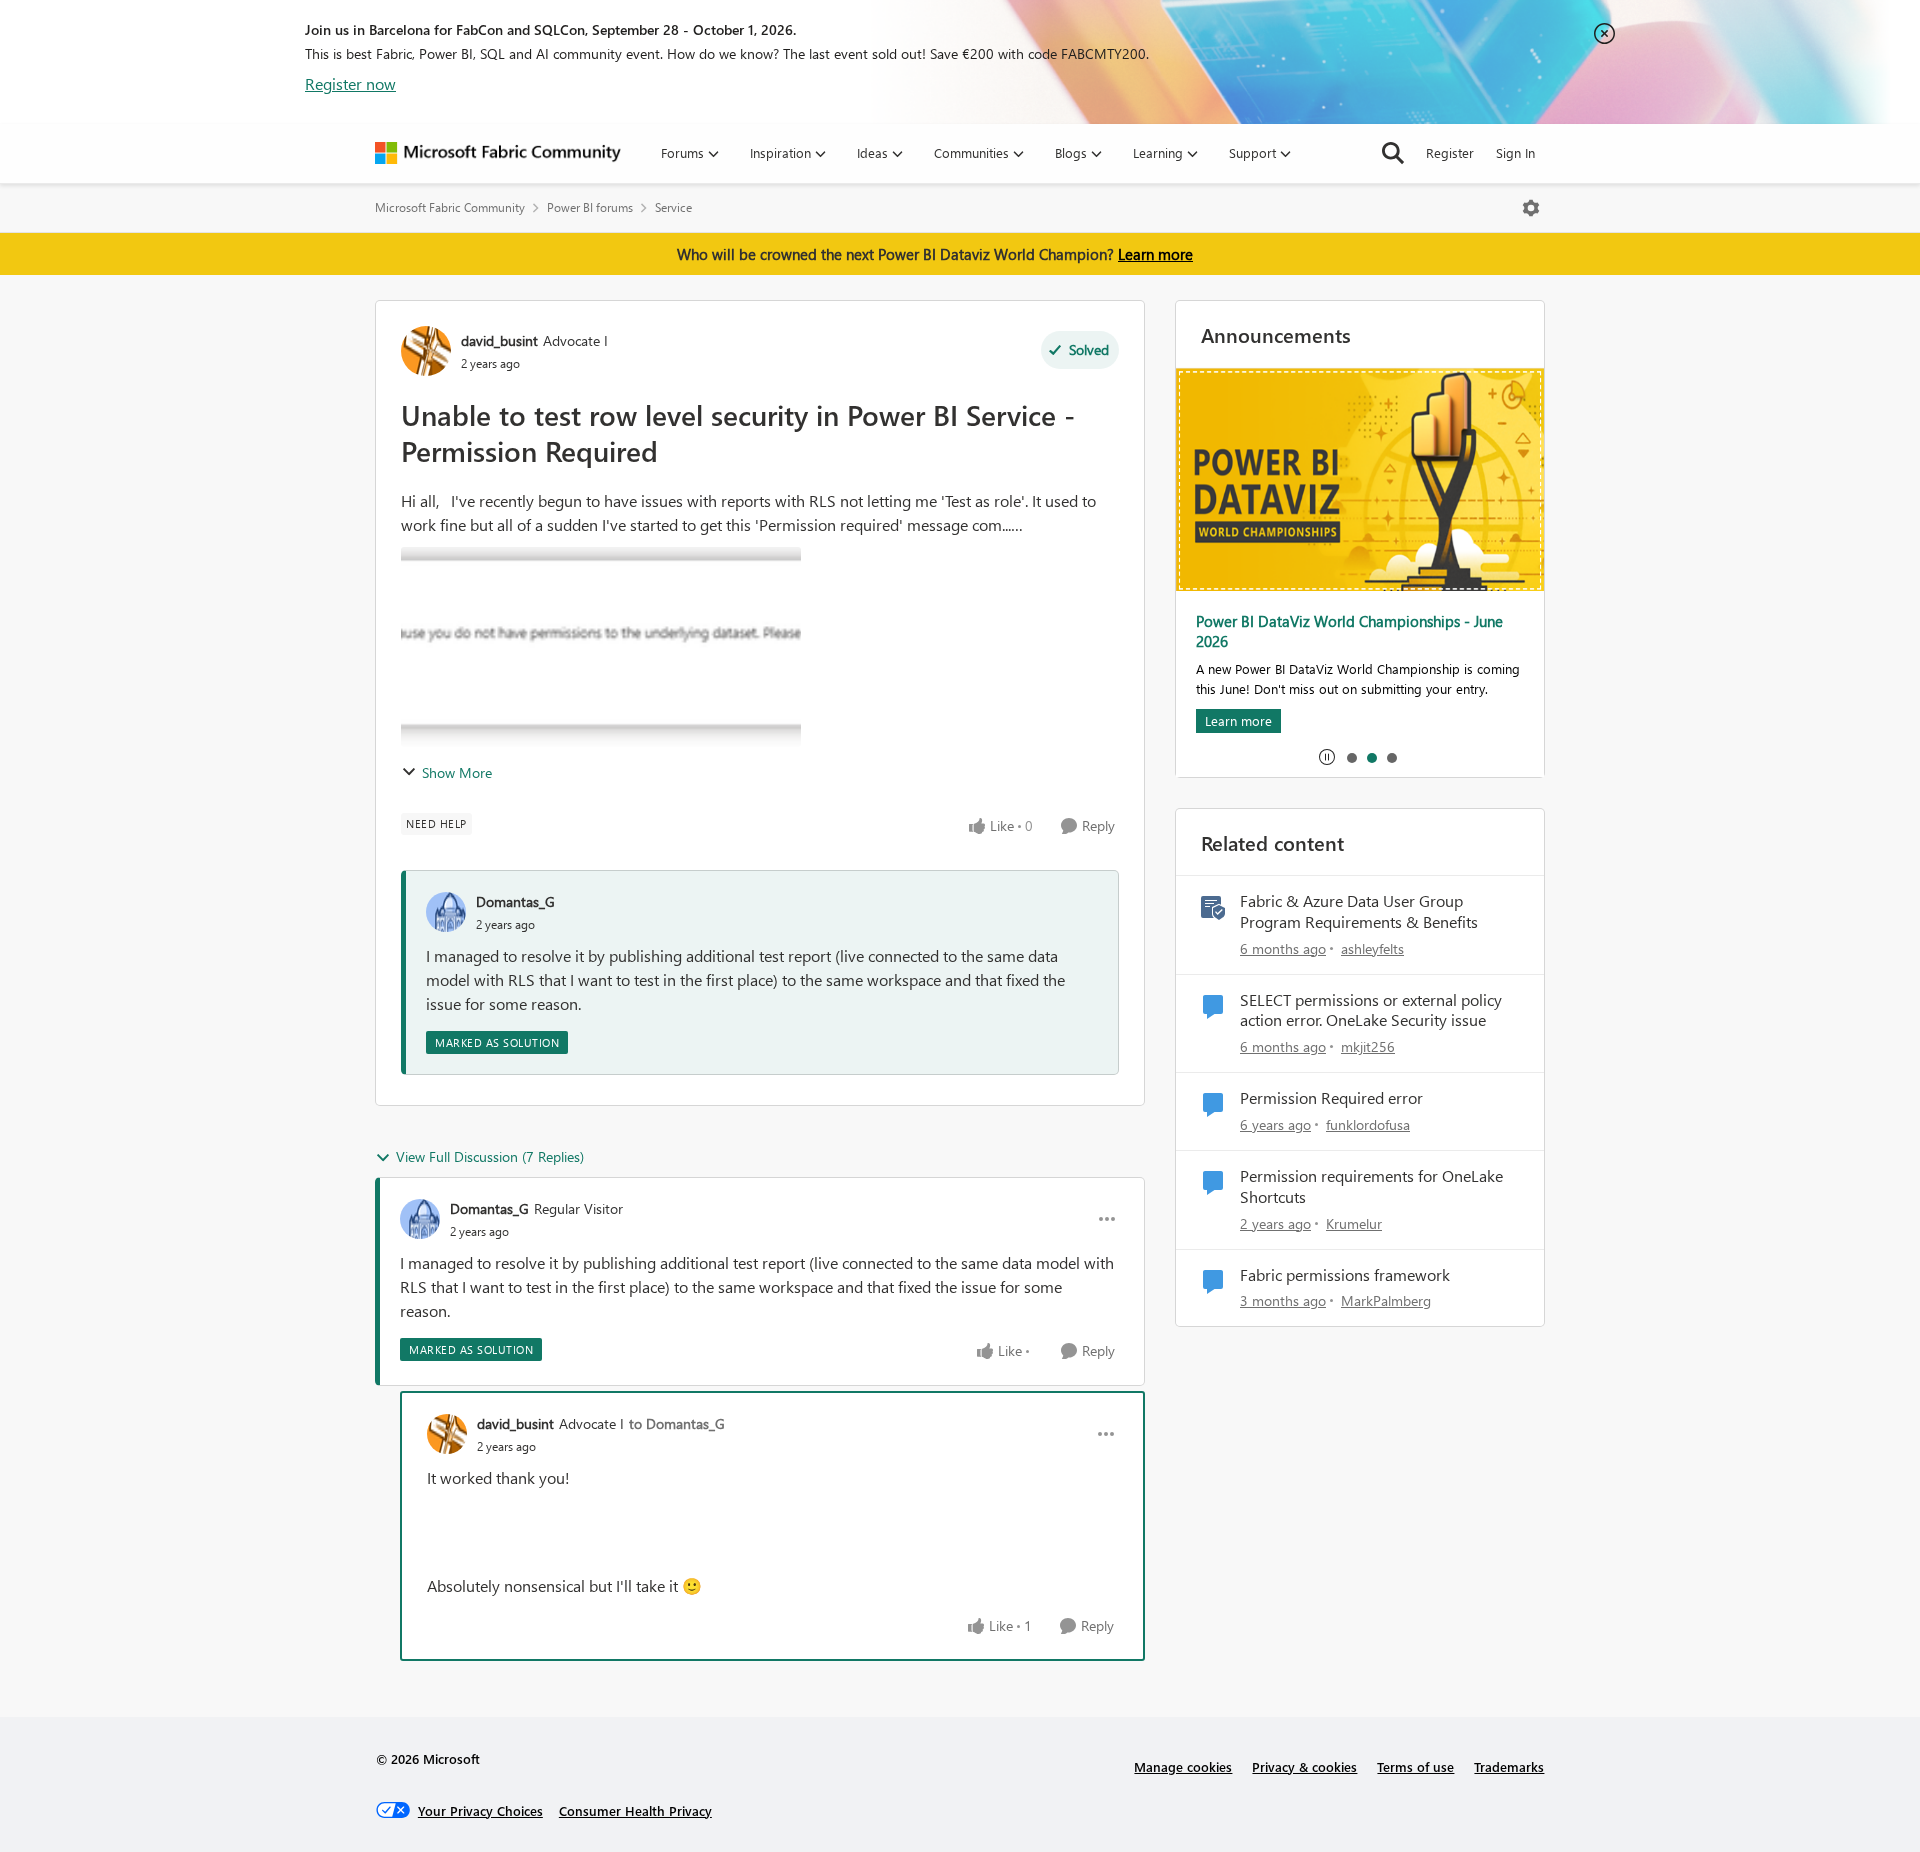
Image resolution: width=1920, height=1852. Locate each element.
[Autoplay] (1327, 757)
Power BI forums (590, 207)
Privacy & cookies (1304, 1766)
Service (673, 207)
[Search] (1393, 153)
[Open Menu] (1531, 208)
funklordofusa (1368, 1124)
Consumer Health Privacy (635, 1810)
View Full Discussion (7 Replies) (490, 1156)
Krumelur (1354, 1223)
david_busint (499, 340)
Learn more (1155, 254)
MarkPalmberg (1386, 1300)
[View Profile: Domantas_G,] (446, 912)
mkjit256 (1368, 1046)
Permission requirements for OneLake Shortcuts (1371, 1186)
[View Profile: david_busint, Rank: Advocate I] (426, 351)
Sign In (1515, 152)
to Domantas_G (677, 1423)
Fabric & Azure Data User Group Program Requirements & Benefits (1359, 911)
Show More (457, 772)
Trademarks (1509, 1766)
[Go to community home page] (498, 153)
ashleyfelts (1372, 948)
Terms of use (1415, 1766)
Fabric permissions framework (1345, 1275)
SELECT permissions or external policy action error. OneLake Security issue (1371, 1010)
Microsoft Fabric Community (450, 207)
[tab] (1351, 757)
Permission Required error (1331, 1098)
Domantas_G (515, 901)
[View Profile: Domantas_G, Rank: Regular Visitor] (420, 1219)
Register (1450, 152)
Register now (350, 83)
